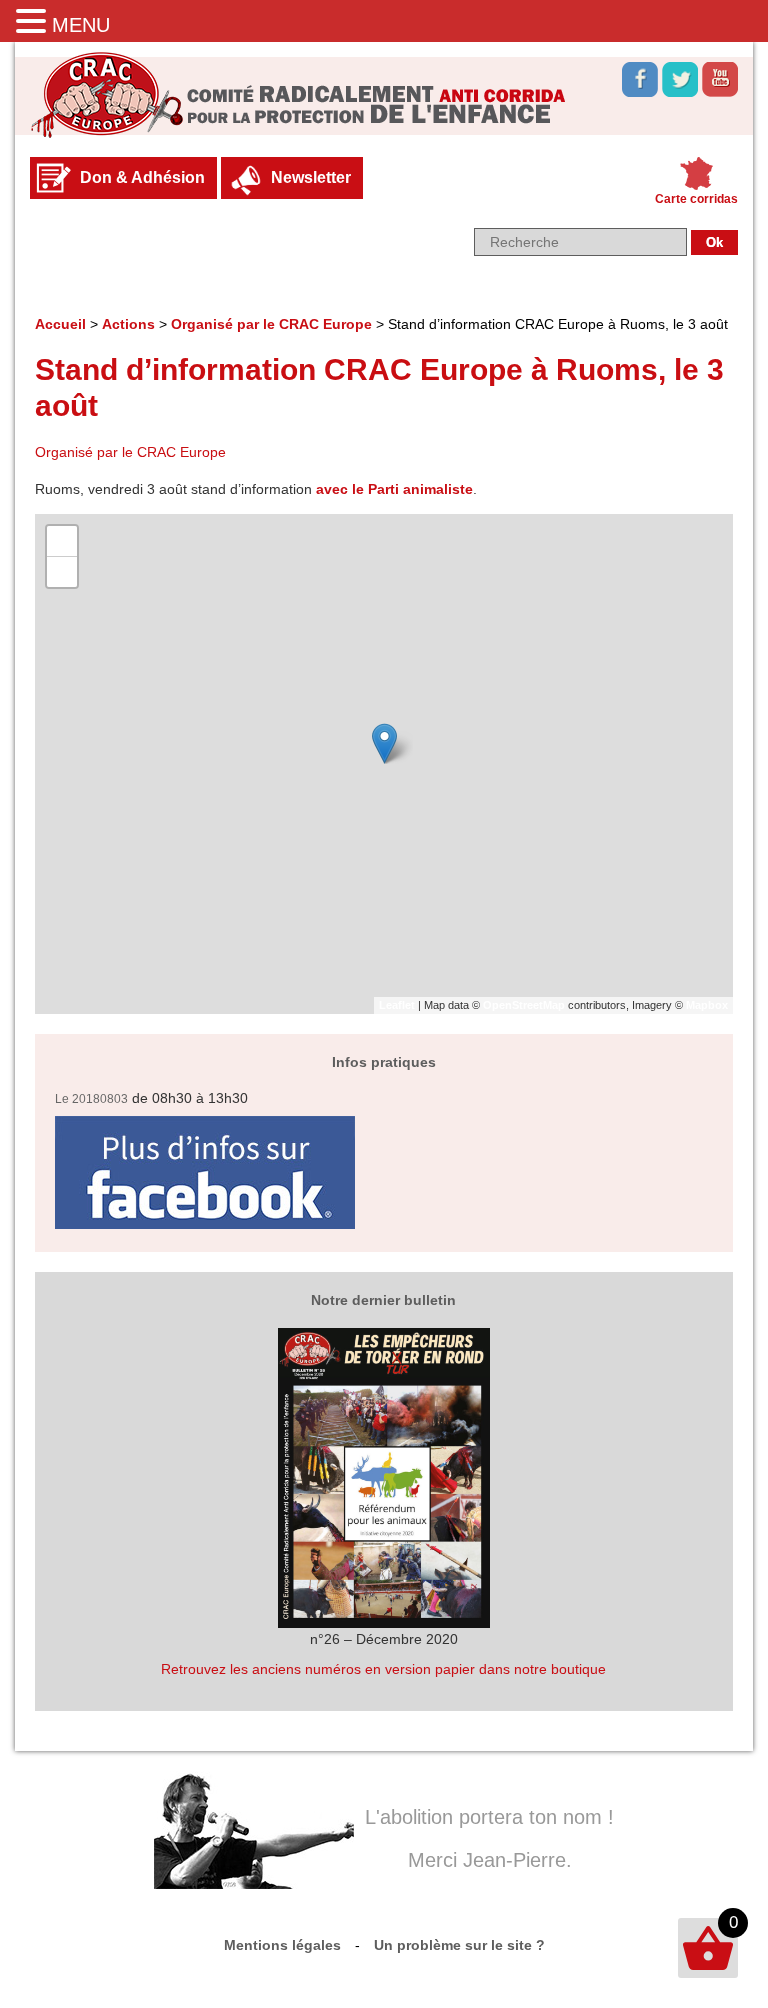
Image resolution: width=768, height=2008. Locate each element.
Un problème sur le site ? (459, 1945)
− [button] (62, 571)
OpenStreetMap (524, 1005)
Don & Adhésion (142, 177)
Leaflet (397, 1005)
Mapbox (707, 1005)
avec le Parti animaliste (394, 489)
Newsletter (311, 177)
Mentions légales (282, 1945)
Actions (128, 324)
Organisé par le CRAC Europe (271, 324)
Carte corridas (696, 199)
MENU (81, 25)
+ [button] (62, 540)
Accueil (60, 324)
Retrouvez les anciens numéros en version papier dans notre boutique (383, 1669)
